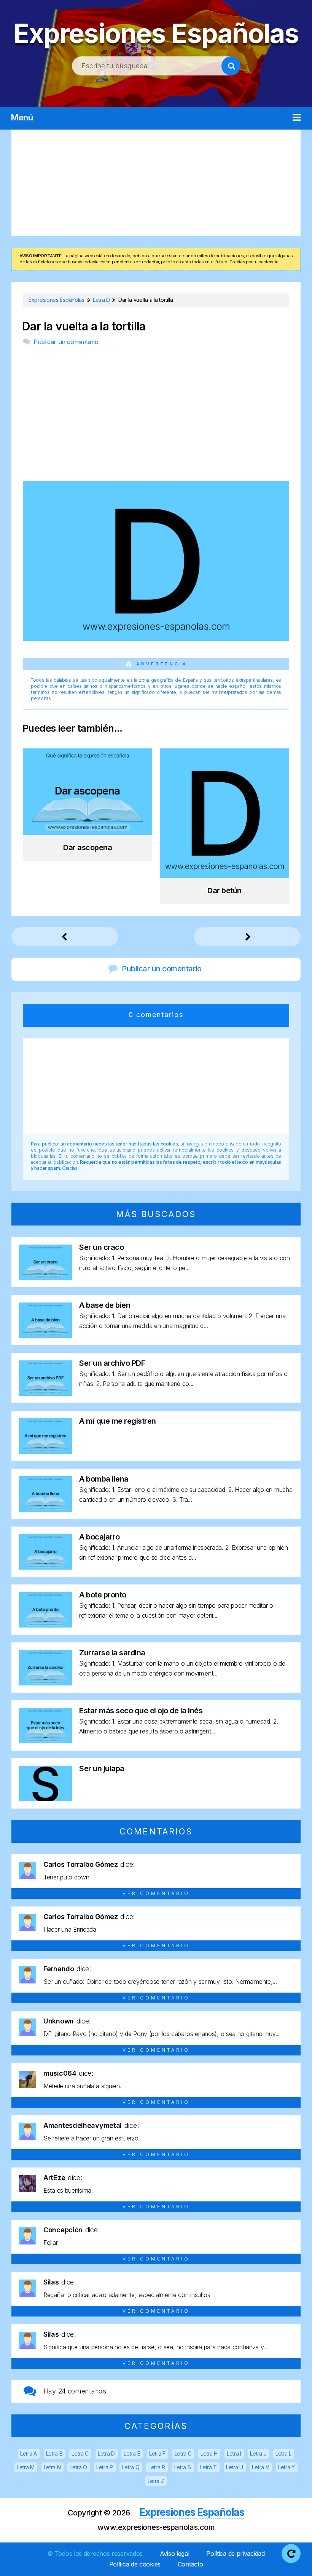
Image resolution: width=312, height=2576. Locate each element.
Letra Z (156, 2481)
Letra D (106, 2453)
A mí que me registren (118, 1421)
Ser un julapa (102, 1769)
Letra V (260, 2467)
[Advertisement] (156, 183)
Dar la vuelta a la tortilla (84, 326)
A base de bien (105, 1305)
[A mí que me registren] (45, 1451)
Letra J (258, 2453)
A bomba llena (104, 1479)
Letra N (52, 2467)
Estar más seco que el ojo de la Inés (141, 1711)
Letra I (234, 2453)
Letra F (157, 2453)
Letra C (80, 2453)
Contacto (190, 2564)
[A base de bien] (45, 1335)
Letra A (29, 2453)
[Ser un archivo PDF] (45, 1393)
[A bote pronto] (45, 1625)
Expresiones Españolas (156, 33)
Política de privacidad (235, 2554)
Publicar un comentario (66, 342)
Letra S (183, 2467)
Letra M (26, 2467)
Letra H (209, 2453)
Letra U (235, 2467)
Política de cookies (135, 2564)
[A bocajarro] (45, 1567)
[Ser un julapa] (45, 1799)
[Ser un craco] (45, 1278)
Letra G (183, 2453)
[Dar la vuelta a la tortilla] (156, 638)
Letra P (105, 2467)
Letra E (132, 2453)
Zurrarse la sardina (112, 1653)
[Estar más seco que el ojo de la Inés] (45, 1741)
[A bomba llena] (45, 1509)
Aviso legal (175, 2554)
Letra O (78, 2467)
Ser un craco (101, 1247)
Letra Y (287, 2467)
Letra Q (131, 2467)
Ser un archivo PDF (112, 1363)
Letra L (283, 2453)
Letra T (208, 2467)
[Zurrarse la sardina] (45, 1683)
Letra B (54, 2453)
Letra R (157, 2467)
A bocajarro (99, 1537)
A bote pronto (103, 1595)
